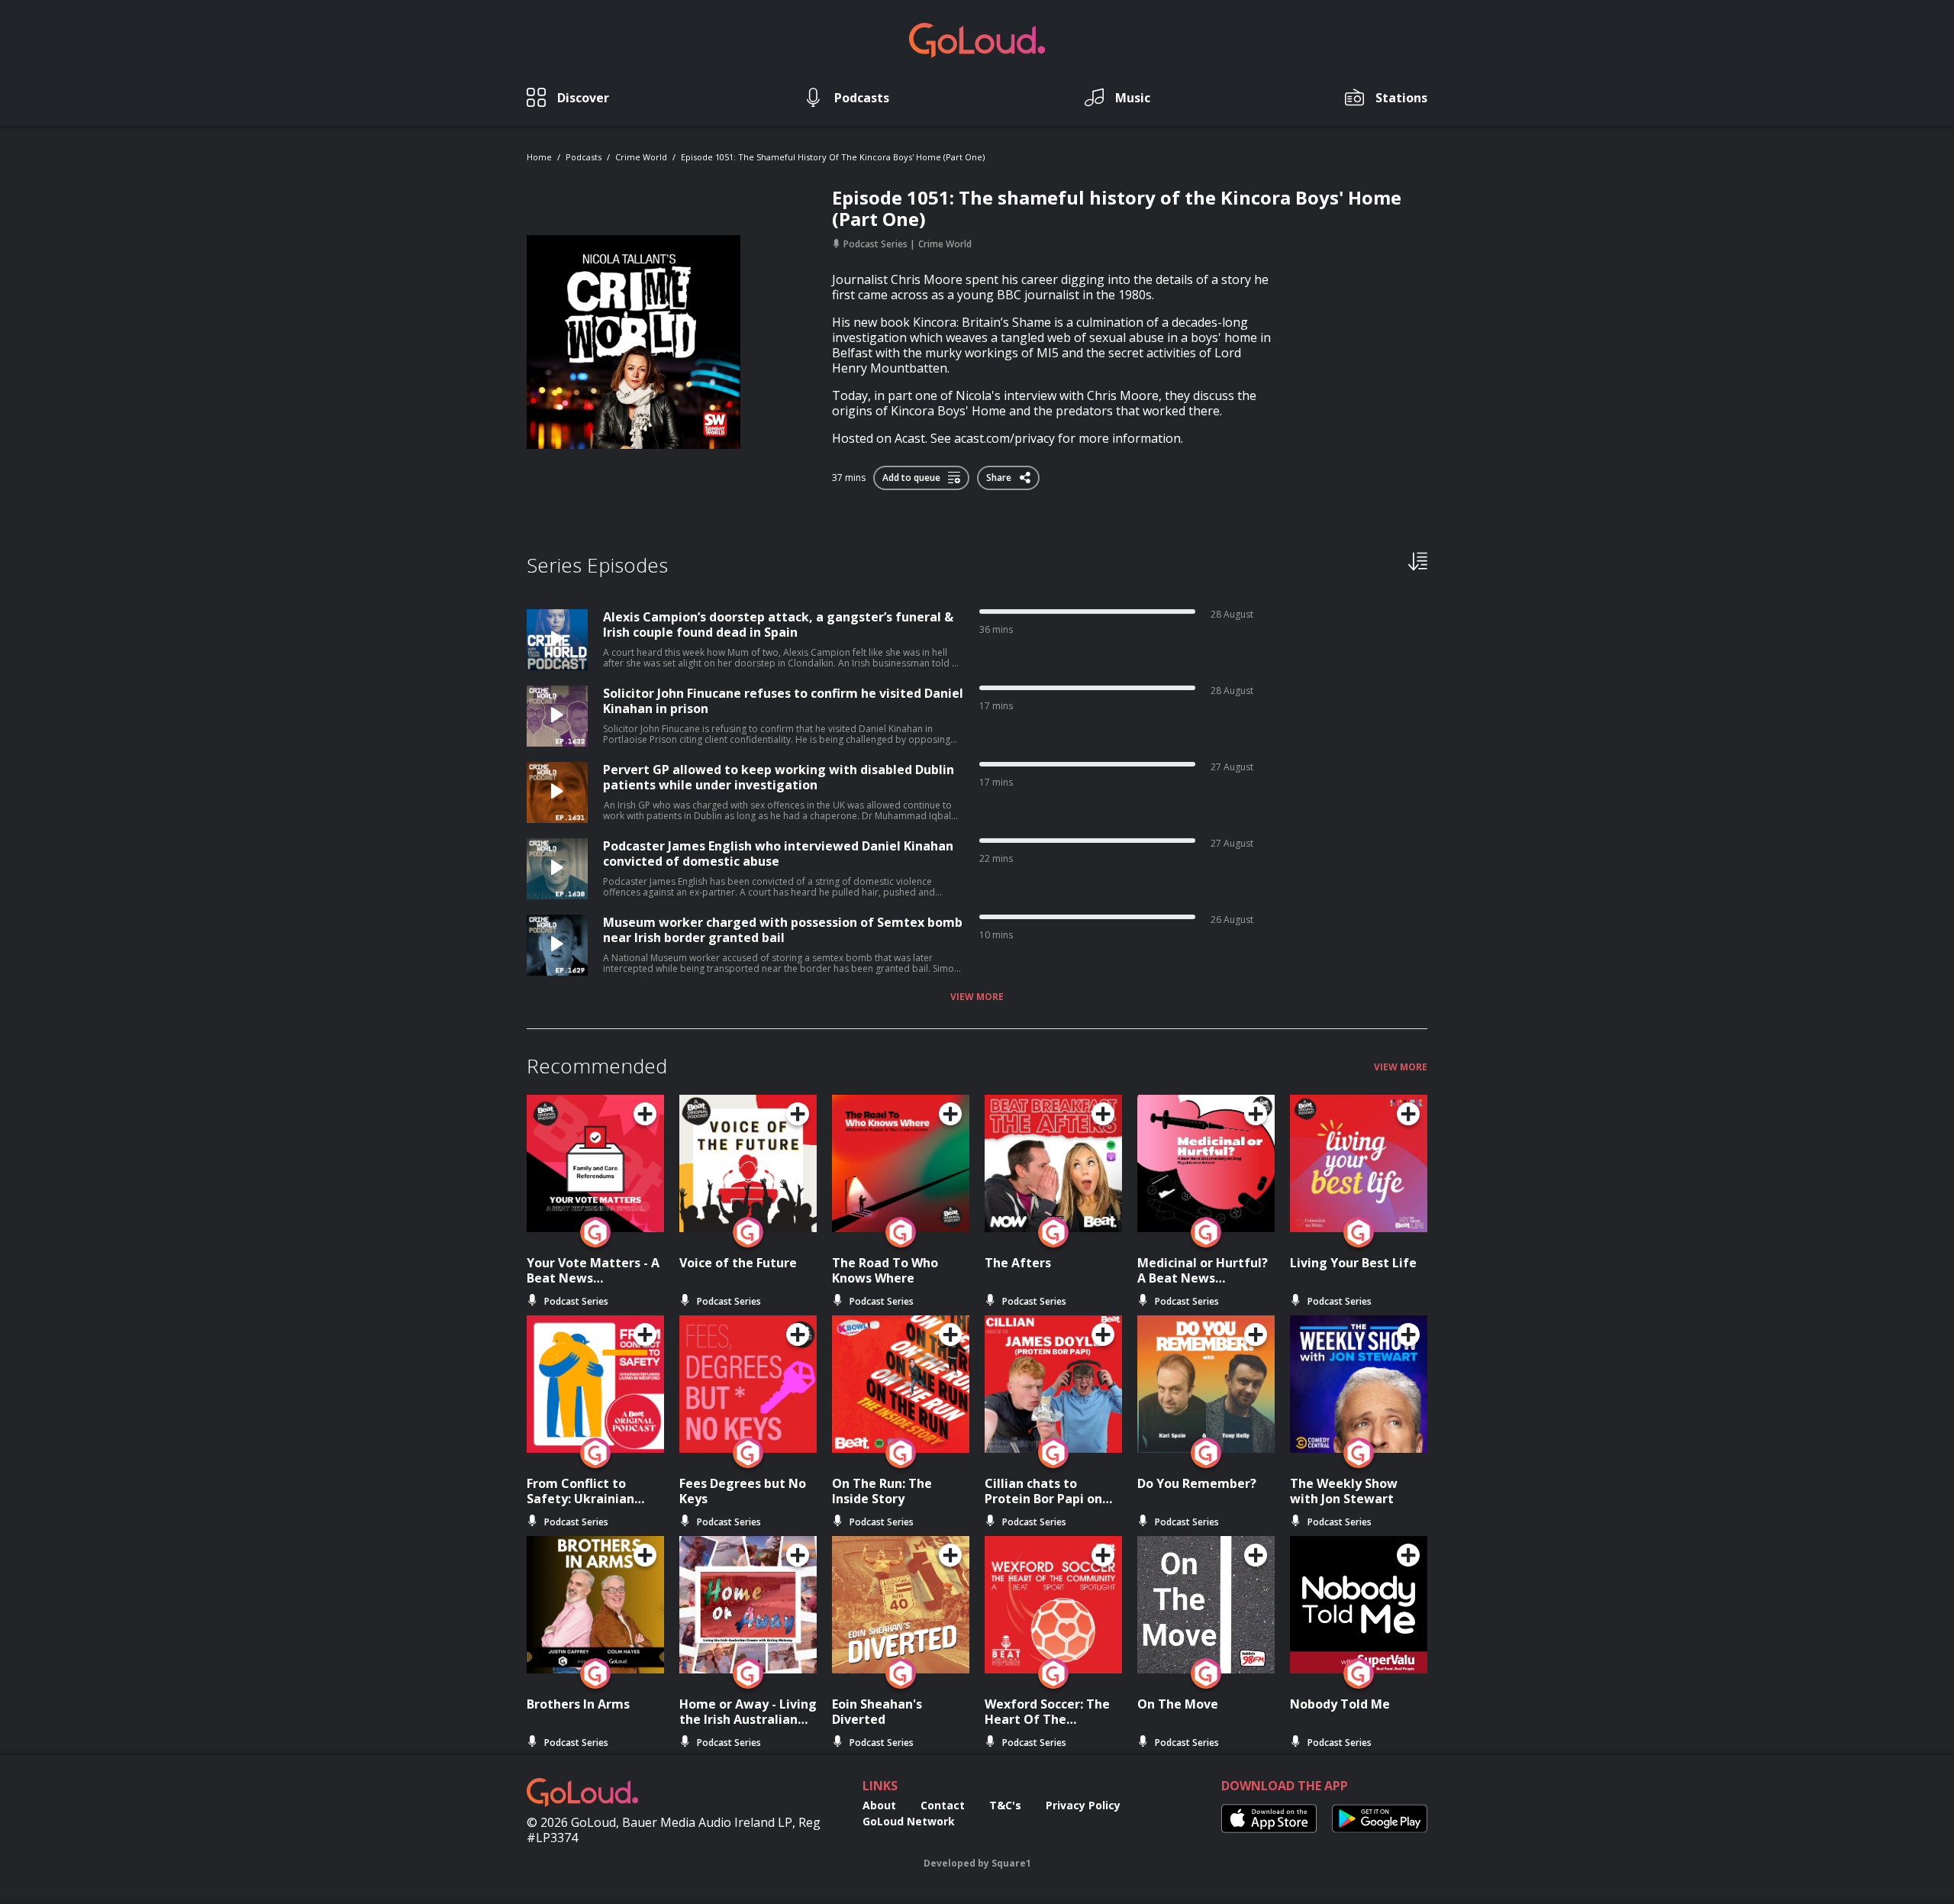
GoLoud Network (909, 1821)
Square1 (1011, 1863)
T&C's (1005, 1805)
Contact (943, 1805)
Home (539, 157)
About (879, 1805)
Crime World (641, 157)
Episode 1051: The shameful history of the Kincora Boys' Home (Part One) (833, 157)
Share (1000, 475)
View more (977, 997)
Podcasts (584, 157)
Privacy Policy (1083, 1805)
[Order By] (1418, 560)
